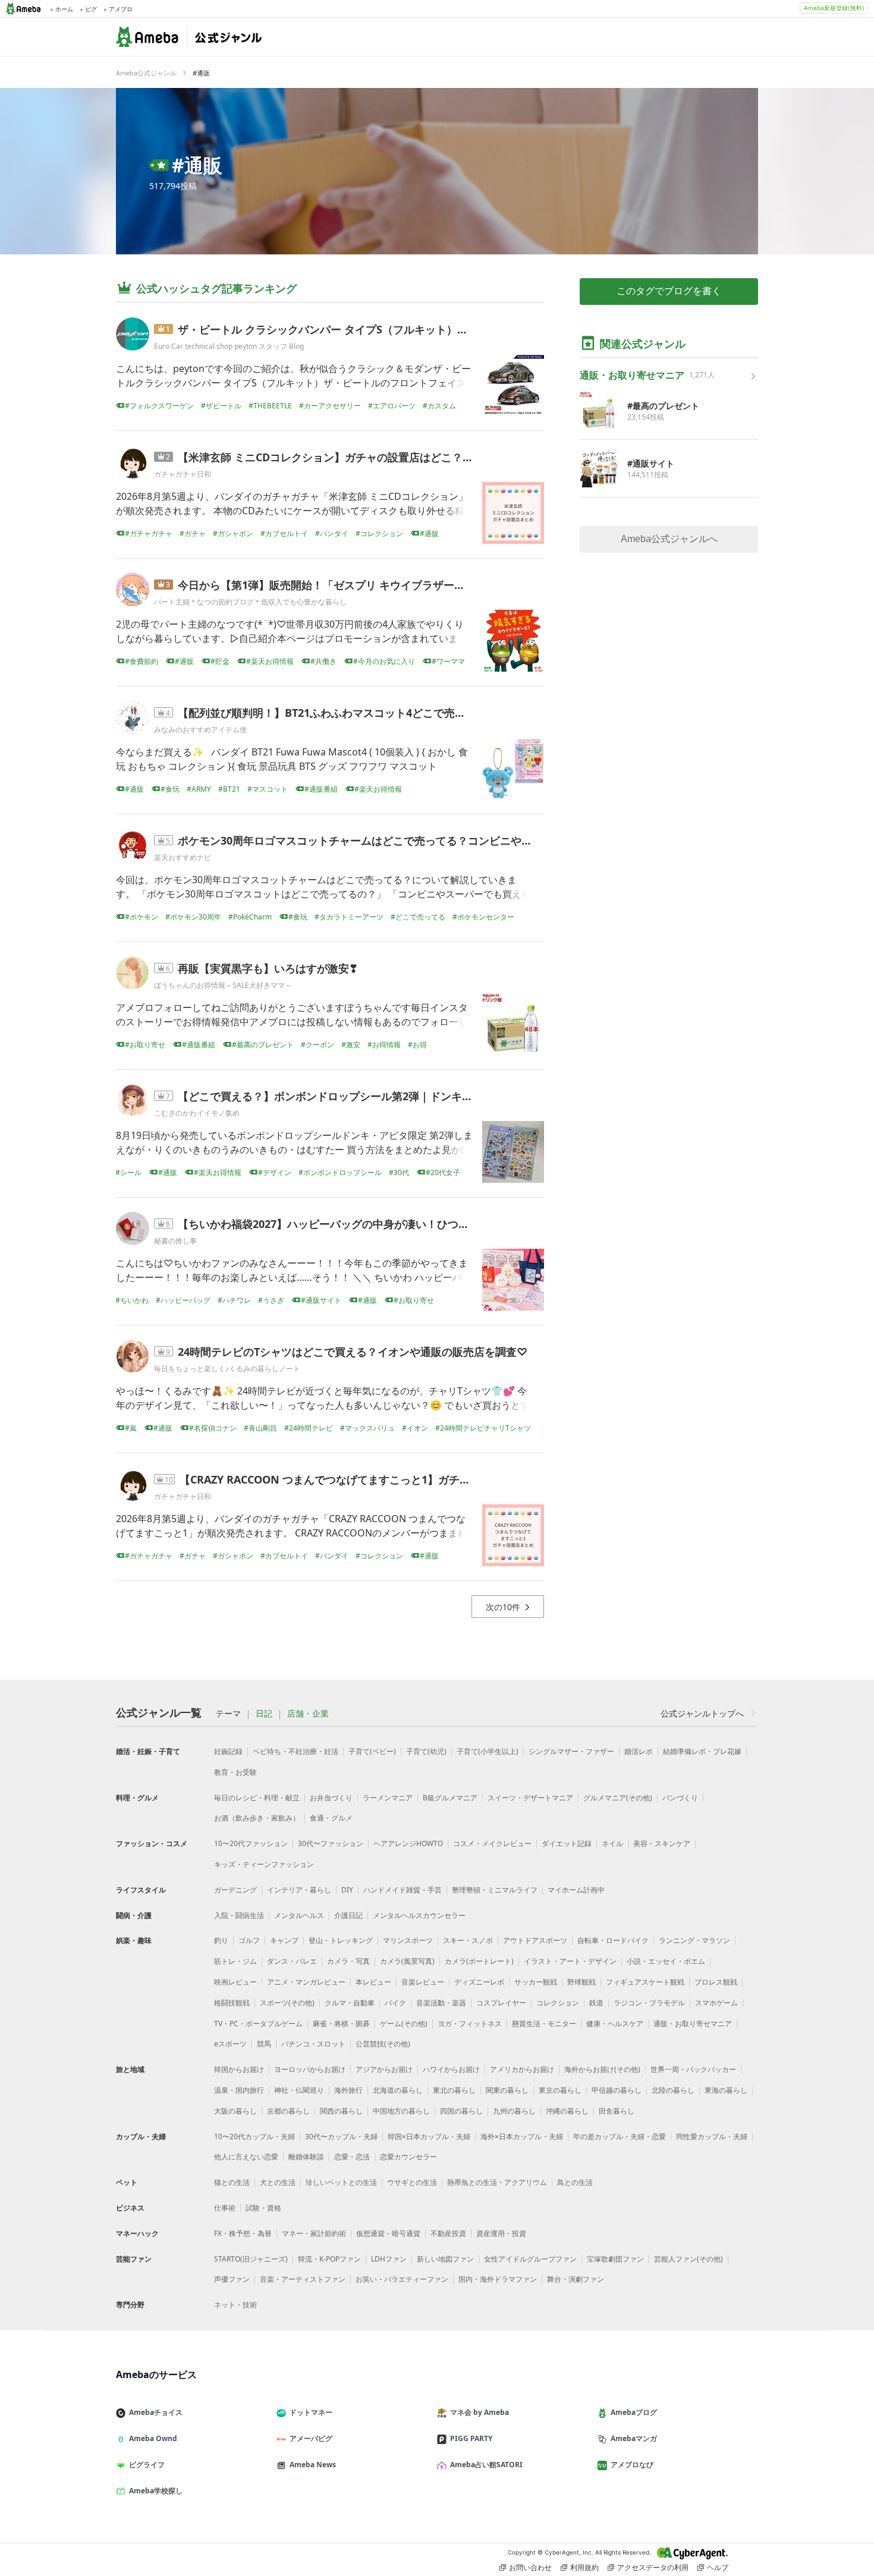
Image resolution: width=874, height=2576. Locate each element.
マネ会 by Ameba (480, 2412)
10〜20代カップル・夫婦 (254, 2136)
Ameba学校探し (156, 2491)
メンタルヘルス (299, 1915)
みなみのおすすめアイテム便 (200, 730)
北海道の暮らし (398, 2090)
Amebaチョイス (156, 2412)
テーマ (228, 1714)
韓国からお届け (239, 2069)
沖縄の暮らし (567, 2111)
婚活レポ (639, 1751)
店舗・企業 (308, 1714)
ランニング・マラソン (694, 1940)
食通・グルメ (331, 1818)
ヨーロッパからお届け (310, 2069)
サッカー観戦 (536, 1982)
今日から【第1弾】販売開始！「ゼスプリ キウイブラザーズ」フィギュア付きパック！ (386, 585)
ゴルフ (249, 1940)
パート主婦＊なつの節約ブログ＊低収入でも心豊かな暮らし (250, 602)
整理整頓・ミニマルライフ (495, 1890)
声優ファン (232, 2279)
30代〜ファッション (331, 1843)
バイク (395, 2003)
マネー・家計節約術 (314, 2233)
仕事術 (225, 2208)
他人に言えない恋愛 (246, 2157)
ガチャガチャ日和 (183, 474)
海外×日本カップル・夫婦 (522, 2136)
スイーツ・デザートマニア (530, 1798)
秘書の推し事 (175, 1241)
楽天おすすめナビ (183, 857)
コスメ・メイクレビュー (492, 1843)
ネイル (612, 1843)
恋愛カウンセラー (408, 2157)
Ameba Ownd (153, 2438)
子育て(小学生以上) (488, 1751)
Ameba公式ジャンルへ (669, 539)
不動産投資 (448, 2233)
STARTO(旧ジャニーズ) (251, 2259)
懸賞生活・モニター (544, 2024)
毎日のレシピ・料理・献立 (257, 1798)
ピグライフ (147, 2465)
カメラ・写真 (348, 1961)
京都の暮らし (288, 2111)
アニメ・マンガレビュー (306, 1982)
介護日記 (348, 1915)
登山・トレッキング (341, 1940)
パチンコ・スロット (313, 2044)
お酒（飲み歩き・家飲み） (257, 1818)
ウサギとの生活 (412, 2182)
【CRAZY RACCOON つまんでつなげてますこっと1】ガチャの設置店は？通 (362, 1479)
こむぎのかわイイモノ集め (197, 1113)
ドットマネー (311, 2412)
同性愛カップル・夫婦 (712, 2136)
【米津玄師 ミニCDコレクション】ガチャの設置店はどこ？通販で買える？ (358, 457)
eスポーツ (230, 2044)
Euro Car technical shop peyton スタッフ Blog (229, 346)
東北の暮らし (454, 2090)
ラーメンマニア (388, 1798)
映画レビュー (235, 1982)
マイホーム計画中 (576, 1890)
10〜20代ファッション (251, 1843)
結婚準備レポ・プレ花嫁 (702, 1751)
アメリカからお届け (522, 2069)
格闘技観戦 (232, 2003)
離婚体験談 (306, 2157)
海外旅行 (348, 2090)
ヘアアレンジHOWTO (408, 1843)
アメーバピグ (311, 2438)
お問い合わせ (530, 2567)
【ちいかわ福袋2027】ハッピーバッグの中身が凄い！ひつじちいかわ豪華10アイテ (378, 1224)
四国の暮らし (461, 2111)
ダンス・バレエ (292, 1961)
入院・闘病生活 (239, 1915)
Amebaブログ (634, 2412)
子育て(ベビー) (372, 1751)
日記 (264, 1714)
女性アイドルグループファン (530, 2259)
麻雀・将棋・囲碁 (341, 2024)
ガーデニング (235, 1890)
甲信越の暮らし (617, 2090)
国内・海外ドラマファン (498, 2279)
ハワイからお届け (451, 2069)
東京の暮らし (560, 2090)
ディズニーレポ (479, 1982)
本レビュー (373, 1982)
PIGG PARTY (471, 2438)
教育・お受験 (235, 1772)
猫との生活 (232, 2182)
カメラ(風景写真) (407, 1961)
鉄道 (596, 2003)
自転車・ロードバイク (613, 1940)
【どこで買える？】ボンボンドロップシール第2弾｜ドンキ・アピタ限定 (352, 1096)
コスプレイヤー (501, 2003)
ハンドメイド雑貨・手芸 (403, 1890)
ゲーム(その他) (404, 2024)
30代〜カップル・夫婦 (341, 2136)
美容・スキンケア (662, 1843)
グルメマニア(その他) (618, 1798)
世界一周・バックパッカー (693, 2069)
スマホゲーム (716, 2003)
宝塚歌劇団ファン (615, 2259)
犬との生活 (278, 2182)
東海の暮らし (726, 2090)
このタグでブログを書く (669, 291)
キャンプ (284, 1940)
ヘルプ (718, 2567)
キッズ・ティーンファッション (264, 1864)
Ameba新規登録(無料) (834, 8)
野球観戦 (581, 1982)
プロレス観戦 (716, 1982)
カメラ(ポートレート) (479, 1961)
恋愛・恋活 (352, 2157)
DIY (347, 1890)
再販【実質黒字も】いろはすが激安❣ (268, 968)
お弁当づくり (331, 1798)
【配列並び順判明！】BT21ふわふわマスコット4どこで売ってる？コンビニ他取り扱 (381, 713)
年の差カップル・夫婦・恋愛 (620, 2136)
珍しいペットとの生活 (341, 2182)
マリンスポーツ (408, 1940)
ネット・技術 (235, 2305)
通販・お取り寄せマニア (693, 2024)
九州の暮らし (514, 2111)
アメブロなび (632, 2465)
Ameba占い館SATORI (486, 2465)
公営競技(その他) (383, 2044)
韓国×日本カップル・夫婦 (429, 2136)
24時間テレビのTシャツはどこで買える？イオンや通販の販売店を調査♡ (353, 1352)
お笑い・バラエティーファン (402, 2279)
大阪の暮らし (235, 2111)
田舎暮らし (617, 2111)
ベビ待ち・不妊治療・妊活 (295, 1751)
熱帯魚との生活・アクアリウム (497, 2182)
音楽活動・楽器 (441, 2003)
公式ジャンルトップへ (702, 1713)
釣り (221, 1940)
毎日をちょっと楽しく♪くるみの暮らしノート (227, 1369)
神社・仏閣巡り (299, 2090)
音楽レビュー (423, 1982)
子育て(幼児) (426, 1751)
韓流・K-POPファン (329, 2259)
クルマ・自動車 (350, 2003)
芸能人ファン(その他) (688, 2259)
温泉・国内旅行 (239, 2090)
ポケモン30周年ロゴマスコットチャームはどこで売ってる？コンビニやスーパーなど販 (387, 840)
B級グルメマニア (450, 1798)
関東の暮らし (507, 2090)
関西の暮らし (341, 2111)
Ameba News (313, 2465)
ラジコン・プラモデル (649, 2003)
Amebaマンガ (634, 2438)
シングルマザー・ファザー (571, 1751)
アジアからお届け (384, 2069)
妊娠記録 (228, 1751)
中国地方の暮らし (401, 2111)
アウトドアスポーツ (535, 1940)
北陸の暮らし (673, 2090)
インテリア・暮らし (299, 1890)
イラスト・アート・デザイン (570, 1961)
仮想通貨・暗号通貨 (388, 2233)
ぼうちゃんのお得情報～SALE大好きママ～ (223, 985)
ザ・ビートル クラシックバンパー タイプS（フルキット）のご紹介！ (344, 329)
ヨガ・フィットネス (470, 2024)
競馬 (264, 2044)
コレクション (558, 2003)
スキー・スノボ (468, 1940)
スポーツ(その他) (287, 2003)
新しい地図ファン (445, 2259)
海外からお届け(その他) (602, 2069)
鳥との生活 (575, 2182)
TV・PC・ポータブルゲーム (258, 2024)
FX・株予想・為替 (243, 2233)
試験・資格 (263, 2208)
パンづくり (680, 1798)
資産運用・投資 (501, 2233)
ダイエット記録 (567, 1843)
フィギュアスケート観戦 (645, 1982)
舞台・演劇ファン (576, 2279)
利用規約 (584, 2567)
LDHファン (389, 2259)
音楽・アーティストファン (303, 2279)
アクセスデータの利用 (653, 2567)
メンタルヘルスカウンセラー (419, 1915)
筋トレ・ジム (235, 1961)
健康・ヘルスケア (615, 2024)
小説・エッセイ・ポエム (666, 1961)
